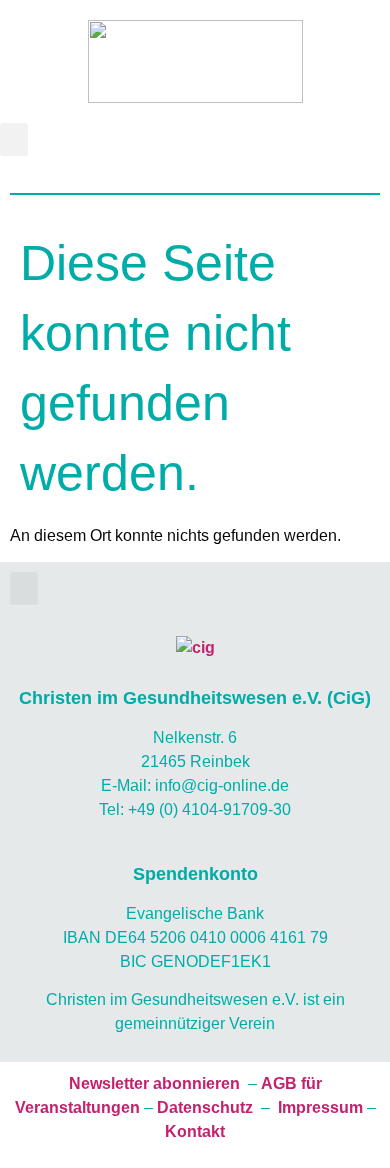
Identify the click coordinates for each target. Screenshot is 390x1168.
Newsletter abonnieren (154, 1083)
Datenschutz (205, 1107)
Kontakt (195, 1131)
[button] (14, 139)
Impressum (320, 1107)
